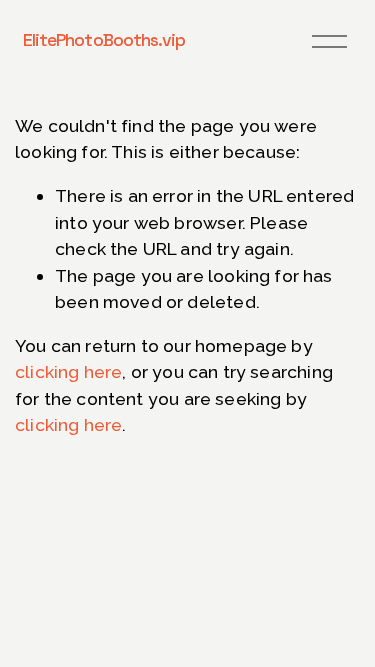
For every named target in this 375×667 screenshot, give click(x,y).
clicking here (68, 371)
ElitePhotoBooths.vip (104, 40)
